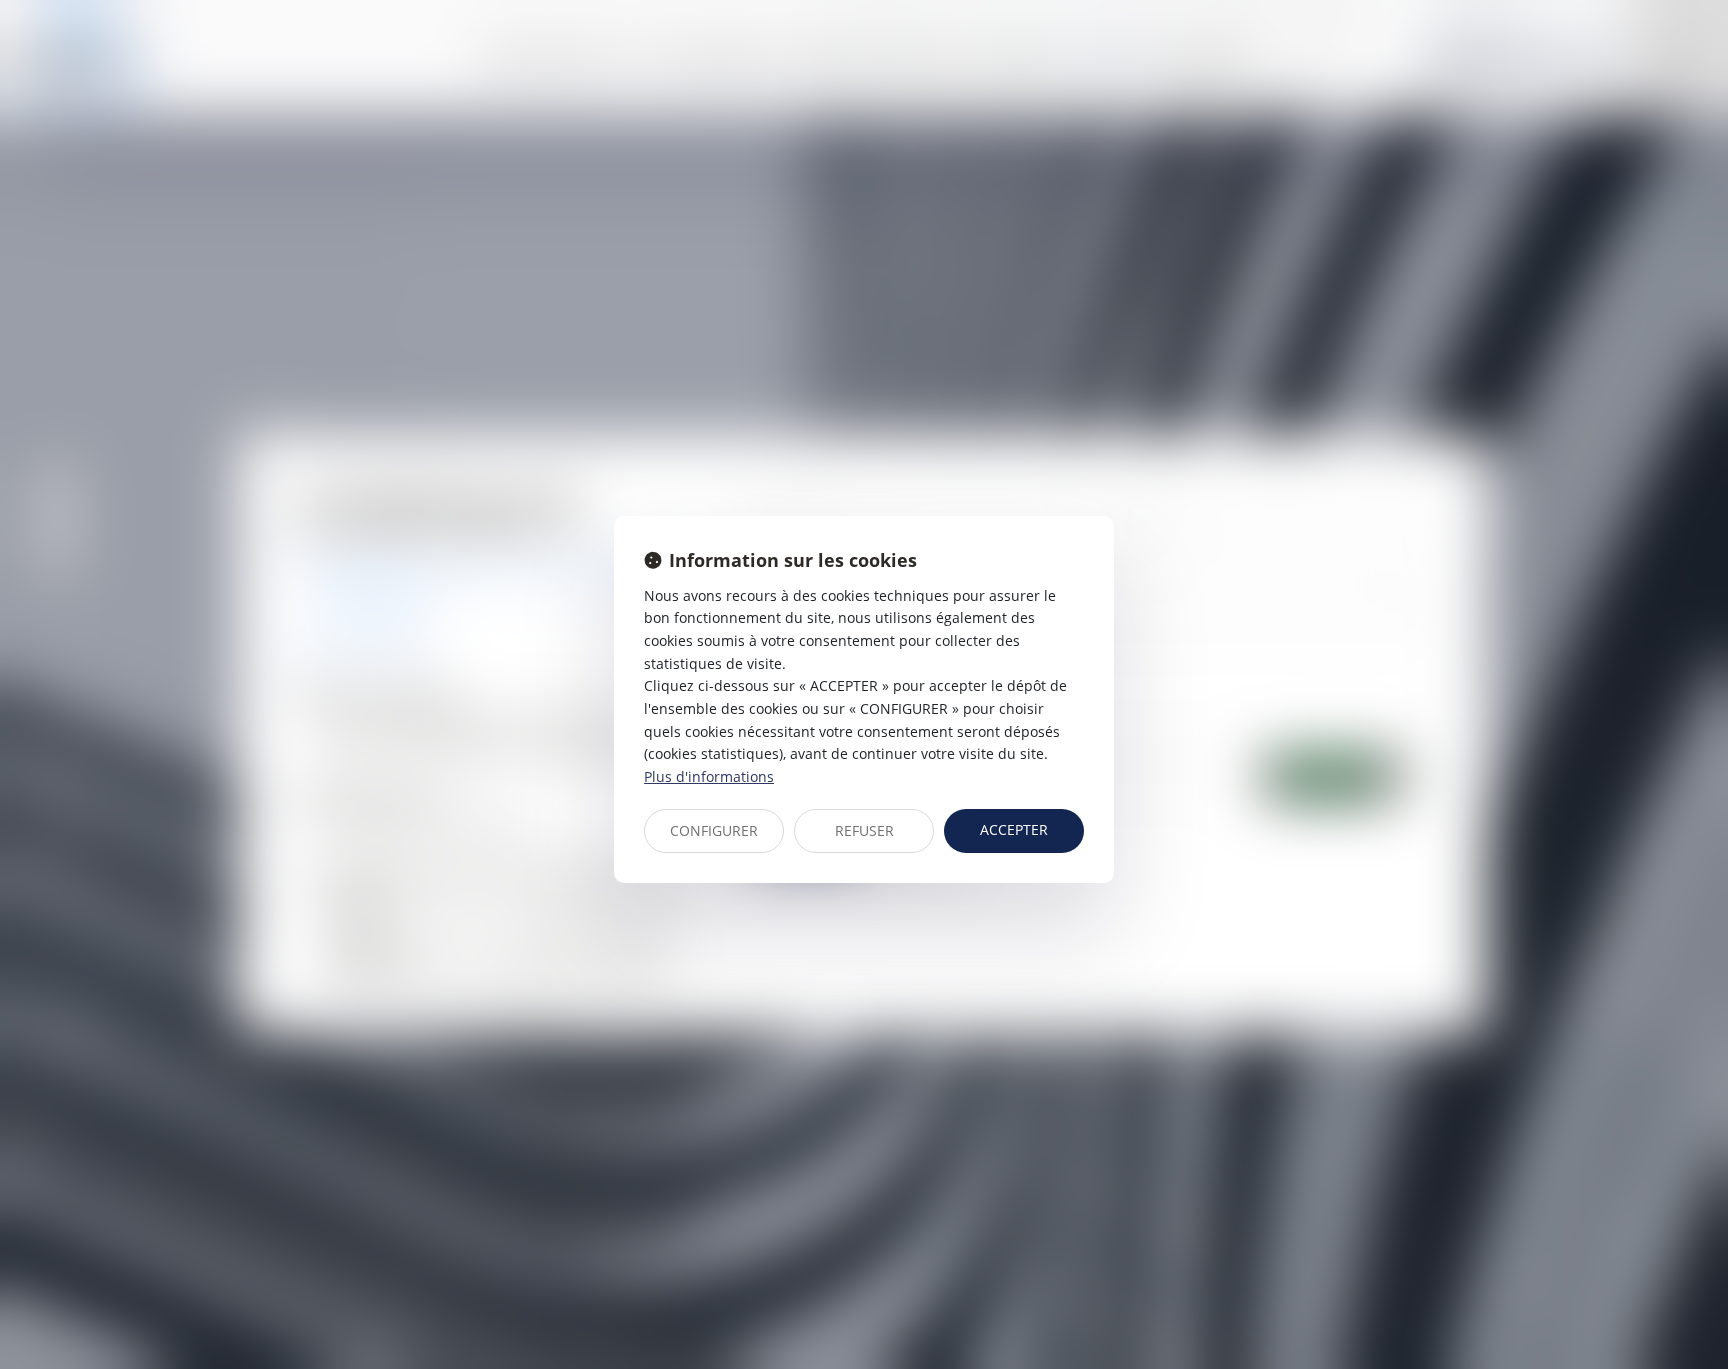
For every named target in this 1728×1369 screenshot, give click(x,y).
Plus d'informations (709, 776)
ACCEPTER (1014, 829)
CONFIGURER (714, 830)
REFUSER (864, 830)
